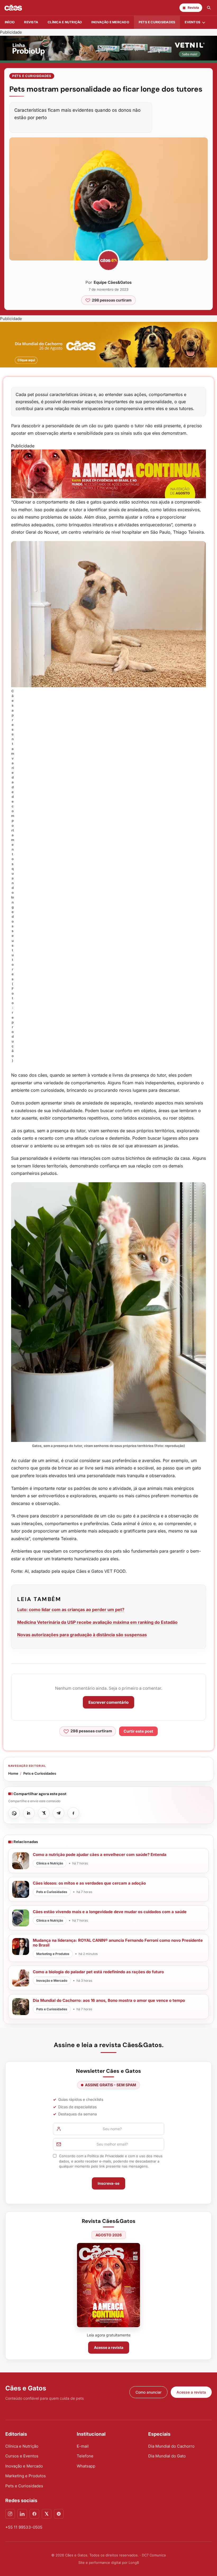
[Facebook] (34, 2514)
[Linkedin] (22, 2514)
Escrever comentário (108, 1702)
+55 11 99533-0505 (24, 2527)
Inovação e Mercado (110, 22)
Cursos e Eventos (22, 2456)
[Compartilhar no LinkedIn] (29, 1813)
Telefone (85, 2456)
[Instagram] (10, 2514)
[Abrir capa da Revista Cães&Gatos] (108, 2285)
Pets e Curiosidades (157, 22)
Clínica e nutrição (65, 22)
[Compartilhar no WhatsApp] (14, 1813)
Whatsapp (86, 2466)
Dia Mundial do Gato (167, 2456)
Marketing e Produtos (26, 2476)
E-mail (83, 2446)
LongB (134, 2562)
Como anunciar (148, 2392)
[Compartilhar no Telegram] (58, 1813)
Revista (31, 22)
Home (13, 1773)
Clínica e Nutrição (22, 2446)
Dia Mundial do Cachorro (171, 2446)
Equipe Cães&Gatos (113, 282)
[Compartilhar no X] (44, 1813)
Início (10, 22)
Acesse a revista (109, 2347)
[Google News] (59, 2514)
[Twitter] (47, 2514)
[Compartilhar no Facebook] (73, 1813)
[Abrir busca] (209, 8)
